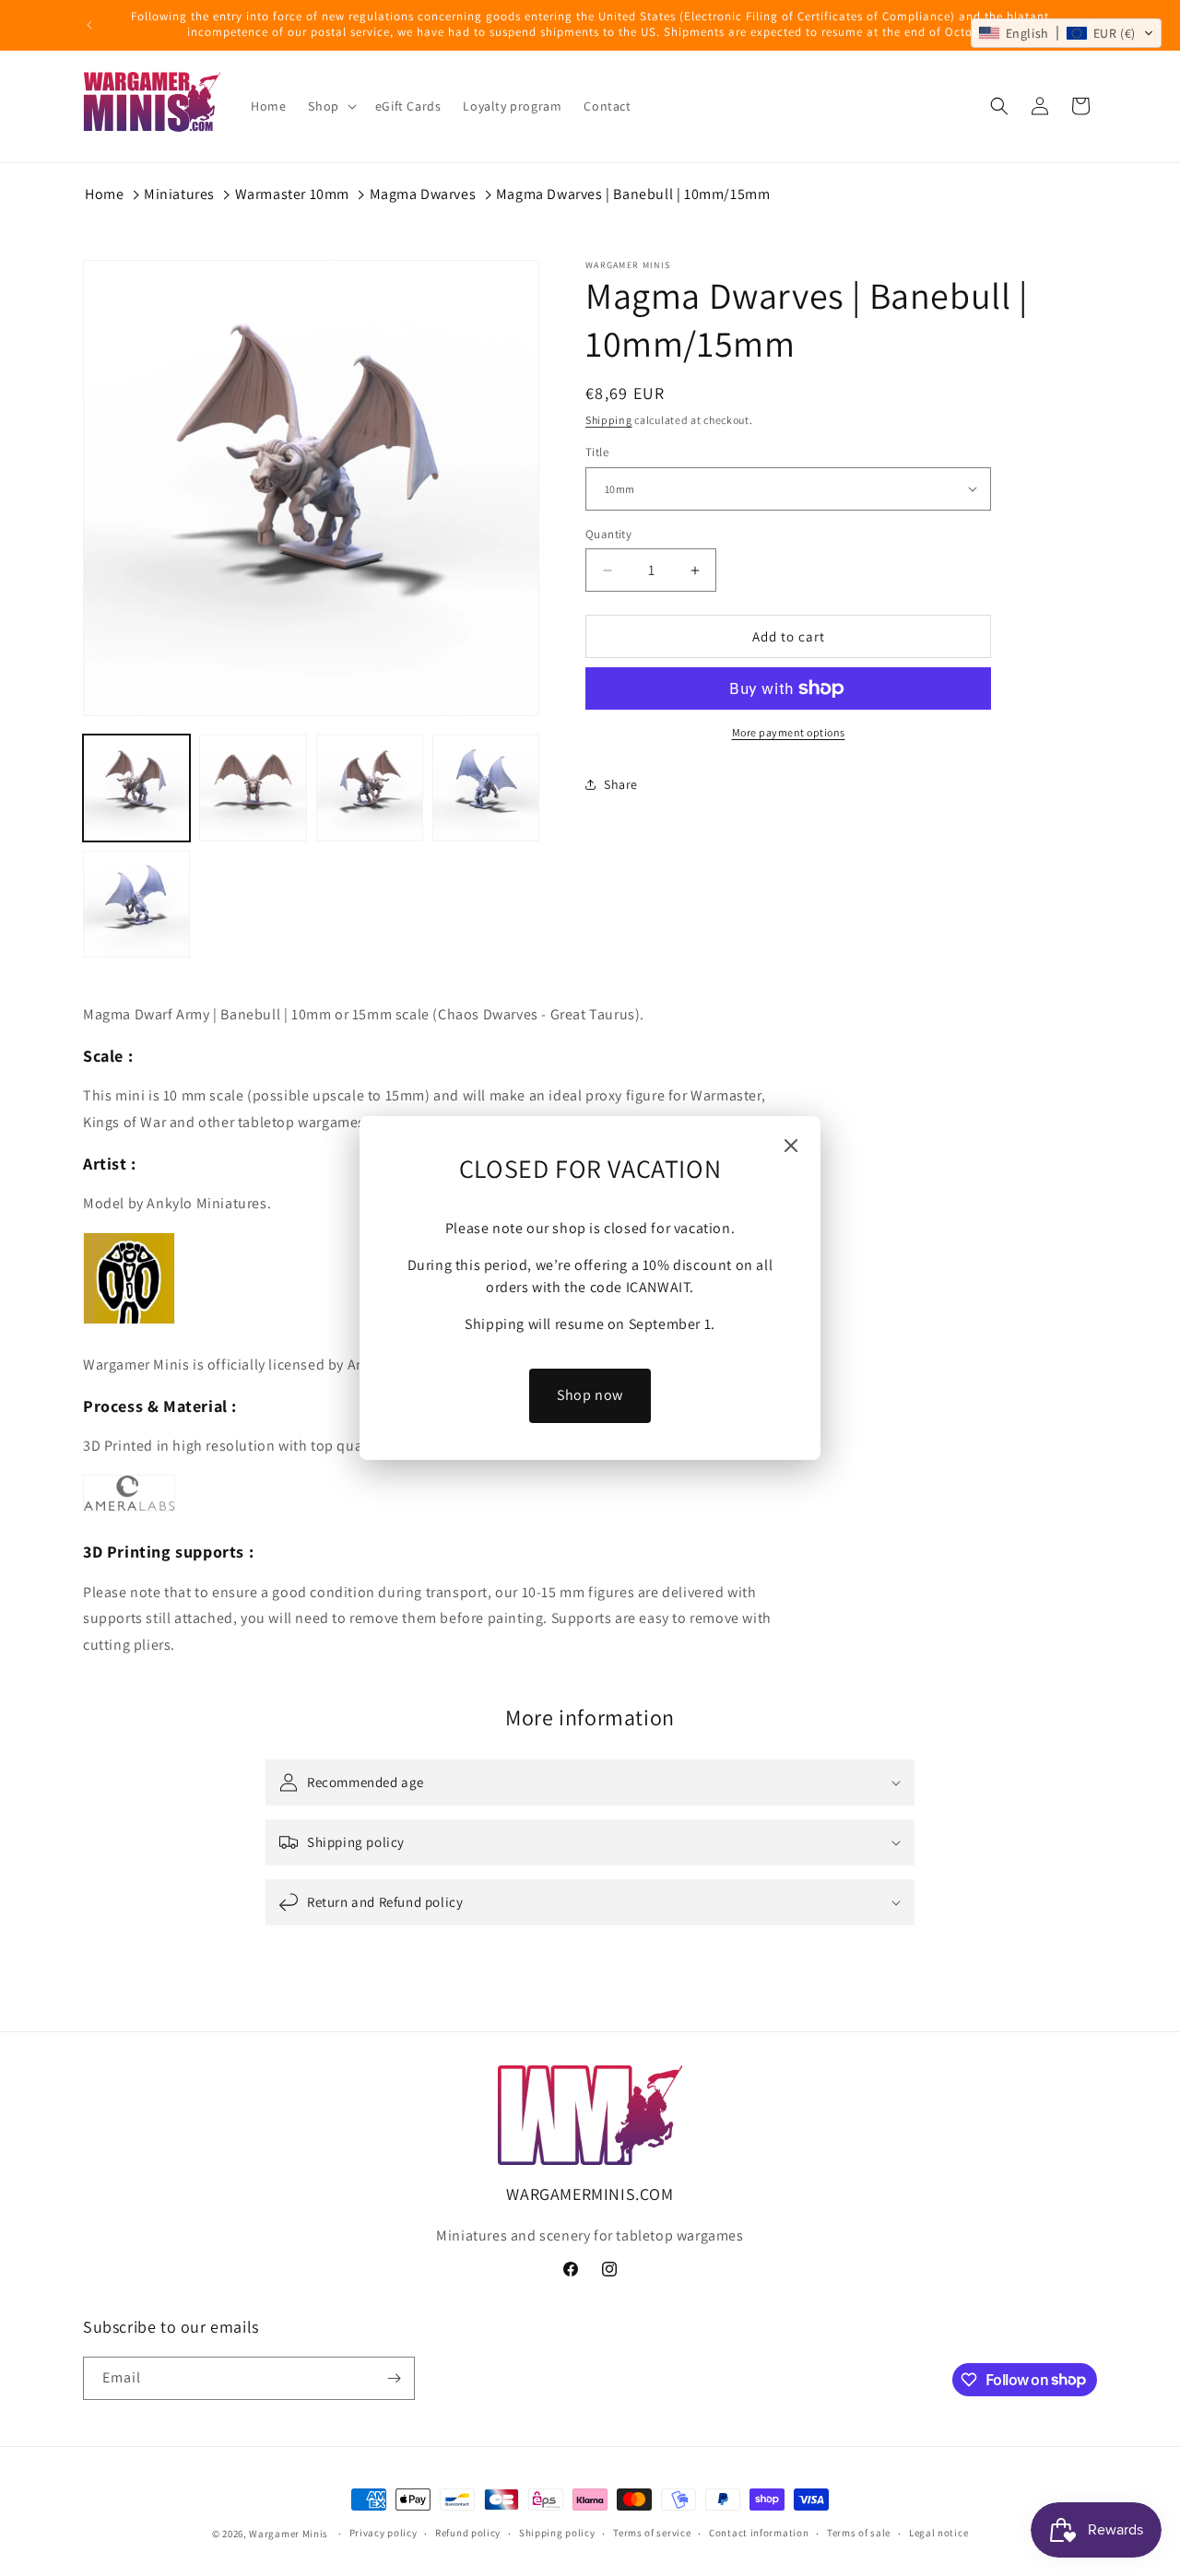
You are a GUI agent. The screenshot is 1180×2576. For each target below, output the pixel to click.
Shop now (590, 1395)
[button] (1066, 33)
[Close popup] (791, 1147)
